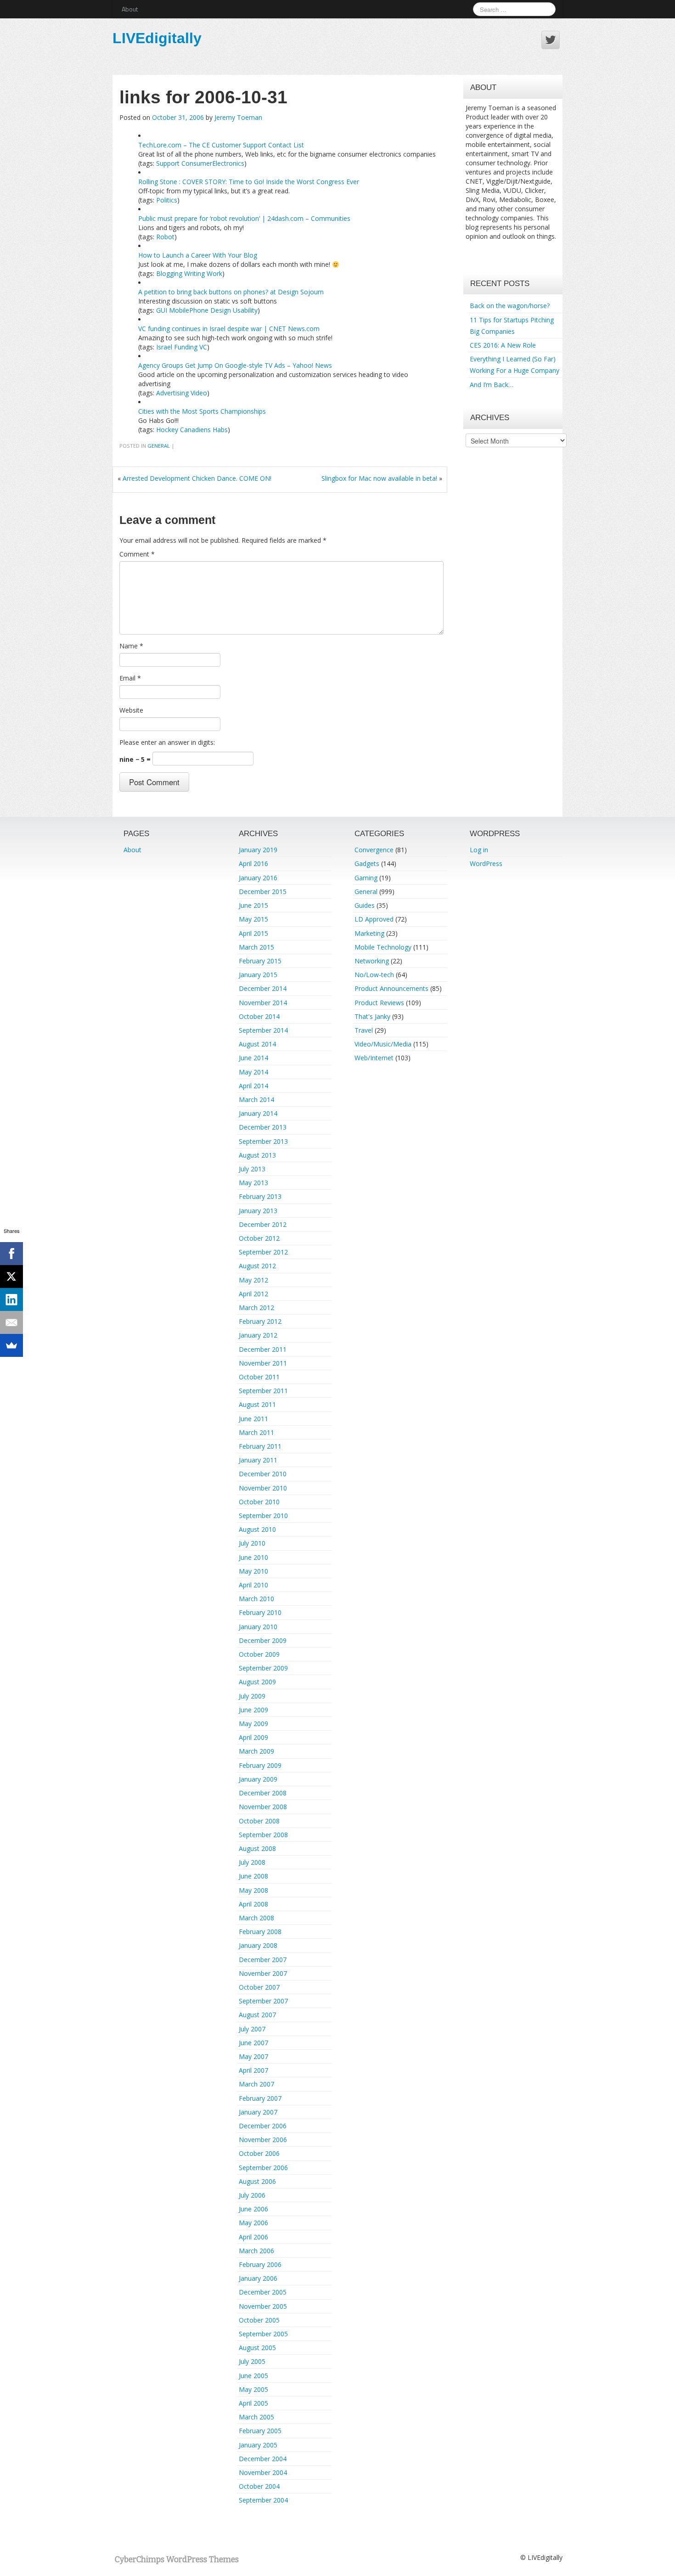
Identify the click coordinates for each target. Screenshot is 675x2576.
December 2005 (263, 2292)
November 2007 (263, 1973)
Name (131, 646)
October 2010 (259, 1502)
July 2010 (252, 1543)
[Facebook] (11, 1254)
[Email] (11, 1322)
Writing (194, 273)
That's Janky (372, 1016)
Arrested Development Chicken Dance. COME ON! (197, 478)
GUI (162, 310)
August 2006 (257, 2181)
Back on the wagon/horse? (510, 306)
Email (130, 678)
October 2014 (259, 1016)
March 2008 (256, 1918)
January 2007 (258, 2112)
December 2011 (263, 1349)
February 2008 (260, 1932)
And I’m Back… (492, 385)
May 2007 (253, 2056)
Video (199, 393)
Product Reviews (379, 1003)
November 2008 (263, 1807)
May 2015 (253, 919)
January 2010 (258, 1627)
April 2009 (253, 1737)
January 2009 (258, 1779)
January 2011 (258, 1460)
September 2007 (263, 2001)
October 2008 (259, 1821)
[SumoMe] (11, 1345)
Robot (165, 237)
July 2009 (252, 1696)
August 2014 (257, 1044)
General (159, 446)
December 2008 (263, 1793)
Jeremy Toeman (238, 117)
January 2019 (258, 850)
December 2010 (263, 1474)
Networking (372, 961)
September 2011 (263, 1391)
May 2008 (253, 1890)
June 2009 (253, 1710)
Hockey (167, 430)
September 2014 (263, 1030)
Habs (220, 430)
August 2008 (257, 1848)
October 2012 (259, 1238)
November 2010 (263, 1488)
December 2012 (263, 1224)
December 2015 (263, 891)
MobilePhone (189, 310)
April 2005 (253, 2403)
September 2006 (263, 2168)
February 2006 (260, 2264)
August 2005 (257, 2348)
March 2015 (256, 947)
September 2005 (263, 2334)
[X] (11, 1277)
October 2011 (259, 1377)
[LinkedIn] (11, 1299)
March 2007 (256, 2084)
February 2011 (260, 1446)
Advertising (172, 393)
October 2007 (259, 1987)
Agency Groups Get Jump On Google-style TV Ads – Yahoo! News (235, 365)
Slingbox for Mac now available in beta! (379, 478)
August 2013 (257, 1155)
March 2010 (256, 1599)
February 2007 (260, 2098)
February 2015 (260, 961)
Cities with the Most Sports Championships (202, 411)
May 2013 (253, 1183)
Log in (479, 850)
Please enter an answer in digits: (167, 742)
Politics (167, 200)
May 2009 (253, 1724)
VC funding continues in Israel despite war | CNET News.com (229, 329)
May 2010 (253, 1571)
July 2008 (252, 1862)
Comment (137, 554)
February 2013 (260, 1196)
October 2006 (259, 2153)
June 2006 (253, 2209)
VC (203, 347)
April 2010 (253, 1585)
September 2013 (263, 1141)
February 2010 (260, 1612)
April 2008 (253, 1904)
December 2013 (263, 1127)
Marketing (369, 933)
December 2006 (263, 2126)
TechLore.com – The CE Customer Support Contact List (221, 145)
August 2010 (257, 1529)
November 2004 (263, 2472)
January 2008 (258, 1945)
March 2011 (256, 1432)
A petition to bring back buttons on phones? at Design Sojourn (231, 292)
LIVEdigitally (157, 38)
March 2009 (256, 1751)
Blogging (169, 273)
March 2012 (256, 1308)
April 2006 (253, 2237)
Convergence (374, 850)
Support (168, 163)
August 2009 (257, 1682)
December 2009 (263, 1640)
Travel (364, 1030)
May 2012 (253, 1280)
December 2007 (263, 1960)
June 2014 (253, 1058)
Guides (365, 905)
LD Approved (374, 919)
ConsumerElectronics (213, 163)
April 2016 (253, 863)
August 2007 (257, 2015)
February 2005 (260, 2431)
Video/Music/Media (383, 1044)
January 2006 (258, 2278)
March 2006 (256, 2251)
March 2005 (256, 2417)
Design (221, 310)
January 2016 (258, 878)
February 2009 (260, 1765)
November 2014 (263, 1003)
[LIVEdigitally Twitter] (551, 40)
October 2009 (259, 1654)
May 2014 (253, 1072)
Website (131, 710)
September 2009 (263, 1668)
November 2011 (263, 1363)
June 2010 (253, 1557)
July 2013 (252, 1169)
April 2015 (253, 933)
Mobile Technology (383, 947)
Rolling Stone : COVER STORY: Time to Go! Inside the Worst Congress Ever (249, 182)
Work (214, 273)
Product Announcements (391, 988)
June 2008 (253, 1876)
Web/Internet (374, 1058)
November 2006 (263, 2140)
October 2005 (259, 2320)
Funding (186, 347)
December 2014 (263, 988)
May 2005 (253, 2389)
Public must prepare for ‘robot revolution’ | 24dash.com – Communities (244, 218)
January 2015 (258, 975)
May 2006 (253, 2223)
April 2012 (253, 1294)
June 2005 (253, 2376)
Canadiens (195, 430)
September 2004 (263, 2500)
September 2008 (263, 1835)
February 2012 (260, 1321)
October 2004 (259, 2486)
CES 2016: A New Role (503, 345)
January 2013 (258, 1211)
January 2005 (258, 2445)
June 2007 (253, 2043)
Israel (164, 347)
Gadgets (367, 863)
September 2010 (263, 1516)
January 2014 (258, 1113)
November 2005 (263, 2306)
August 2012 (257, 1266)
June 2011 (253, 1419)
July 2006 (252, 2195)
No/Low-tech (374, 975)
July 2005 (252, 2361)
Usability (245, 310)
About (130, 9)
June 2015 (253, 905)
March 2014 (256, 1100)
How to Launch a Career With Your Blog (198, 255)
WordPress (486, 863)
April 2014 (253, 1086)
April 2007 (253, 2070)
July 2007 (252, 2029)
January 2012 (258, 1335)
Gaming (366, 878)
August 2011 (257, 1404)
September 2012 (263, 1252)
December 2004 (263, 2459)
